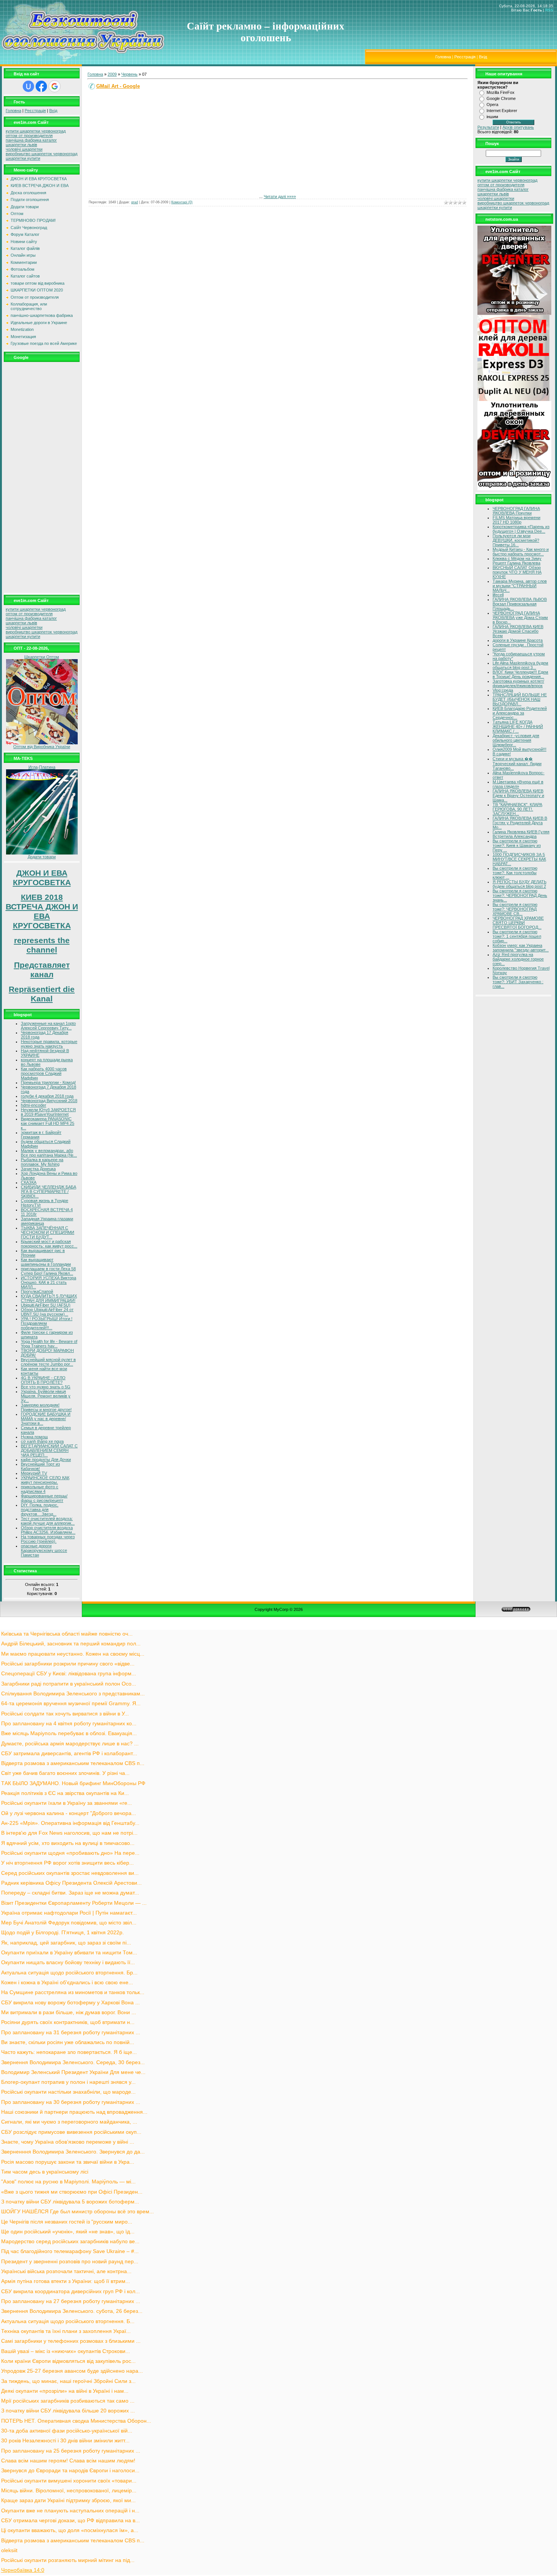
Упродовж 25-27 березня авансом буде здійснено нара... (72, 2371)
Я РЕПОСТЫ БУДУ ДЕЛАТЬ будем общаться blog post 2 (519, 884)
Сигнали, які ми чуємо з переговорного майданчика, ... (69, 2122)
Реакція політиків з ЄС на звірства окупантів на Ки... (65, 1793)
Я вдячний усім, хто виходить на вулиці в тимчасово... (68, 1843)
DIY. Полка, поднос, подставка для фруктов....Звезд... (40, 1509)
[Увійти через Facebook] (41, 86)
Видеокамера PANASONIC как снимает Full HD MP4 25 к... (48, 1123)
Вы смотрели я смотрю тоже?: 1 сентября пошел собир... (517, 936)
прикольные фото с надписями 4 (40, 1489)
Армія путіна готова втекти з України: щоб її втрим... (66, 2281)
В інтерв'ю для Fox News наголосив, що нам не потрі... (69, 1833)
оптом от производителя (29, 136)
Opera (492, 104)
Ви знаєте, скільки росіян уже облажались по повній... (68, 2042)
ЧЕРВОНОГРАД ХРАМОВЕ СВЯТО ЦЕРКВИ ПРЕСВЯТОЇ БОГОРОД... (518, 923)
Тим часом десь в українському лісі (45, 2172)
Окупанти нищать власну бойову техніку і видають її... (68, 1962)
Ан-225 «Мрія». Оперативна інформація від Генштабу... (70, 1823)
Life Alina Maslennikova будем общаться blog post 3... (520, 665)
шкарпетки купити (23, 158)
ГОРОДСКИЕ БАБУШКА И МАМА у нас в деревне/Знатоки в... (46, 1419)
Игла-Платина (42, 767)
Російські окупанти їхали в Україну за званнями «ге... (66, 1803)
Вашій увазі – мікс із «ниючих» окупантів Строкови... (66, 2351)
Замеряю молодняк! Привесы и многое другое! (46, 1407)
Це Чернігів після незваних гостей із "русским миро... (67, 2222)
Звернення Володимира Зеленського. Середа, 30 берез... (73, 2062)
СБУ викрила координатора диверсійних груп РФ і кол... (70, 2291)
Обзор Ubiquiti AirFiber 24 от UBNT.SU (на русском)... (47, 1312)
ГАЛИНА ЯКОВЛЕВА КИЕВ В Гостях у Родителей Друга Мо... (520, 823)
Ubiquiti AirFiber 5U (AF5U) (46, 1305)
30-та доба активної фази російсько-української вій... (67, 2431)
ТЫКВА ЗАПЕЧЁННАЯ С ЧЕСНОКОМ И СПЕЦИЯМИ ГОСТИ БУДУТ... (48, 1232)
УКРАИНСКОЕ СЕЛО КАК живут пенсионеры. (45, 1480)
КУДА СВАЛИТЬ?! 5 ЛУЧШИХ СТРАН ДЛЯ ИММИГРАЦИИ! (49, 1298)
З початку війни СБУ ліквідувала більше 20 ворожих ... (68, 2411)
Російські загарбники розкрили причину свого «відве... (68, 1664)
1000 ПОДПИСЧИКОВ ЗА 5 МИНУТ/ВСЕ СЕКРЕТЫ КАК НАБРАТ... (519, 859)
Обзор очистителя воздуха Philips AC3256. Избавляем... (48, 1530)
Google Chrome (501, 98)
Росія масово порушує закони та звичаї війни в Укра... (68, 2162)
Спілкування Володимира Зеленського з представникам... (73, 1694)
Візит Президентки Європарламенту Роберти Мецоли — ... (74, 1903)
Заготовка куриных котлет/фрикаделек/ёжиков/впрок (518, 683)
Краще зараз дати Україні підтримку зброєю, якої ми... (68, 2500)
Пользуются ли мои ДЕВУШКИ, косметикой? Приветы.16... (516, 540)
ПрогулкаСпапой (37, 1291)
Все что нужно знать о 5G (46, 1387)
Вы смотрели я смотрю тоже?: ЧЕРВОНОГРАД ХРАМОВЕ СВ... (515, 909)
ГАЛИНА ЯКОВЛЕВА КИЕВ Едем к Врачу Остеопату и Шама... (518, 795)
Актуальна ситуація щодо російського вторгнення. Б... (68, 2321)
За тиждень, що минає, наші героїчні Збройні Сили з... (68, 2381)
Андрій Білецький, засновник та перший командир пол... (71, 1644)
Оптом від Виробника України (42, 747)
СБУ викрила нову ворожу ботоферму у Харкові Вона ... (70, 2003)
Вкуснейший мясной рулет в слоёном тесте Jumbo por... (48, 1362)
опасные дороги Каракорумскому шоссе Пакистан (44, 1550)
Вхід (483, 57)
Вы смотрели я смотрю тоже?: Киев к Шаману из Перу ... (517, 845)
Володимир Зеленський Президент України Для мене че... (73, 2072)
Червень (129, 74)
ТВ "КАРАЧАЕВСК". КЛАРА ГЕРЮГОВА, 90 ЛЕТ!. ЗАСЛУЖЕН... (517, 809)
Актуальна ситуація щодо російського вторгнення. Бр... (69, 1973)
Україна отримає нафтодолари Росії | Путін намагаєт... (69, 1913)
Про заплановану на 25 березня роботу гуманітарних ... (71, 2451)
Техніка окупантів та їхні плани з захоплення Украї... (66, 2331)
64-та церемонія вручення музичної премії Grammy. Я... (71, 1704)
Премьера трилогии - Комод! (48, 1082)
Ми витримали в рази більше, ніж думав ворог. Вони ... (69, 2012)
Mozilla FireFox (501, 92)
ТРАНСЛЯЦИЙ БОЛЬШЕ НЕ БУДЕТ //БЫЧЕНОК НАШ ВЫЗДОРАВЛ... (520, 699)
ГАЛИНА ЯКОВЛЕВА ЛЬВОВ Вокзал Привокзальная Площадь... (520, 604)
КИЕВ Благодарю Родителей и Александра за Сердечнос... (520, 713)
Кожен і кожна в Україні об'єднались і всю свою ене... (67, 1983)
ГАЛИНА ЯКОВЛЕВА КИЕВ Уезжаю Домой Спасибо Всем (518, 631)
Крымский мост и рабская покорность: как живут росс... (49, 1244)
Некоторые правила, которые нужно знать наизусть (49, 1044)
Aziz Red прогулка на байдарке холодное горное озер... (518, 959)
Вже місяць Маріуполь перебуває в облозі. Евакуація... (69, 1733)
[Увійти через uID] (28, 86)
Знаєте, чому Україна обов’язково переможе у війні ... (68, 2142)
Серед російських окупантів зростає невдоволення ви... (70, 1873)
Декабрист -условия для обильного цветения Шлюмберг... (516, 740)
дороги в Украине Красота (518, 640)
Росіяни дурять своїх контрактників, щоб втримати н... (68, 2022)
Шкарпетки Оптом (42, 657)
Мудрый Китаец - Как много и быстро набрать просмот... (521, 552)
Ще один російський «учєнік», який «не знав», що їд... (68, 2232)
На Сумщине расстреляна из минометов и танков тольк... (73, 1992)
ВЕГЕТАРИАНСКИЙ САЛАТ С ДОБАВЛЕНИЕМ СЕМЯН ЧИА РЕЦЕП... (49, 1450)
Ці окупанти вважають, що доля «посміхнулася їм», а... (70, 2530)
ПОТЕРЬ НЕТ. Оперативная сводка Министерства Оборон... (76, 2421)
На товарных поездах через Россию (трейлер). (48, 1539)
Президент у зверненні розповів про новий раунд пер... (70, 2262)
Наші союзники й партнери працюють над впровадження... (74, 2112)
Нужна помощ (34, 1437)
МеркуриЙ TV (34, 1473)
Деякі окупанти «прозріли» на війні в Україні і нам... (65, 2391)
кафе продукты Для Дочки (46, 1460)
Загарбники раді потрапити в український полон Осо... (69, 1684)
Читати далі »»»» (280, 196)
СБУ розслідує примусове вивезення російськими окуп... (71, 2132)
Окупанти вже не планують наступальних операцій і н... (70, 2511)
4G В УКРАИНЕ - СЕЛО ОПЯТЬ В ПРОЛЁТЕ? (43, 1380)
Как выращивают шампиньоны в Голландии (46, 1262)
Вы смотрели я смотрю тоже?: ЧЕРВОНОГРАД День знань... (520, 895)
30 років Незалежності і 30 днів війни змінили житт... (65, 2441)
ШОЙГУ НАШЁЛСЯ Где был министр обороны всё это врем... (77, 2212)
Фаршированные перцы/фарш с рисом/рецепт (44, 1498)
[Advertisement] (42, 477)
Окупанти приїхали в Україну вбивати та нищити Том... (69, 1953)
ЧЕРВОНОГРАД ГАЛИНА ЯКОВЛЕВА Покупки (516, 511)
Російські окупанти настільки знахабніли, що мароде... (68, 2092)
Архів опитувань (518, 127)
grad (135, 202)
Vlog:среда (503, 690)
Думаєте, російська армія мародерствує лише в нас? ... (70, 1744)
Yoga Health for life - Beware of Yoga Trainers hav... (49, 1344)
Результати (488, 127)
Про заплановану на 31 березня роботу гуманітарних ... (71, 2033)
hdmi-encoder (34, 1105)
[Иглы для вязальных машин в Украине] (42, 853)
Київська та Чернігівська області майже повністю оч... (67, 1634)
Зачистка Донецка (38, 1169)
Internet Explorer (502, 111)
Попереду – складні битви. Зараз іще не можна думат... (70, 1893)
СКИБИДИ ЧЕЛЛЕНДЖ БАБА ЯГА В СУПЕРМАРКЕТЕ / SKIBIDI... (49, 1191)
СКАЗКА (29, 1182)
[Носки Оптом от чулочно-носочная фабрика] (42, 743)
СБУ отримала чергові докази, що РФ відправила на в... (70, 2521)
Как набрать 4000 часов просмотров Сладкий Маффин (44, 1073)
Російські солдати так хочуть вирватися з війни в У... (65, 1714)
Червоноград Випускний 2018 (49, 1101)
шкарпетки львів (21, 145)
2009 (112, 74)
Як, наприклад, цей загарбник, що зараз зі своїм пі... (66, 1943)
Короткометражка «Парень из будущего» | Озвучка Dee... (521, 529)
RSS (549, 10)
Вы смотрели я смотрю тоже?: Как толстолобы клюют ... (515, 873)
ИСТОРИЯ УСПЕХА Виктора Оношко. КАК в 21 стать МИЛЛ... (49, 1282)
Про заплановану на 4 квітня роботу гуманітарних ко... (69, 1724)
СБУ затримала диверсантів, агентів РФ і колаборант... (69, 1753)
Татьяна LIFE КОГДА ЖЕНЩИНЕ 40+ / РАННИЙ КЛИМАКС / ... (518, 727)
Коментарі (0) (182, 202)
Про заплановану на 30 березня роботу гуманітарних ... (71, 2102)
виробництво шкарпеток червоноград (41, 154)
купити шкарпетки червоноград (36, 131)
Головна (443, 57)
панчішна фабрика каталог (31, 140)
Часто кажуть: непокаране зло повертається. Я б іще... (69, 2052)
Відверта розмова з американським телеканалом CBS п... (73, 1763)
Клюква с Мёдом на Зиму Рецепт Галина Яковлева (517, 561)
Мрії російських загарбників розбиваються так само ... (68, 2401)
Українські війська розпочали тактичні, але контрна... (66, 2271)
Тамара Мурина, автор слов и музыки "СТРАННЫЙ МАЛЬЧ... (520, 586)
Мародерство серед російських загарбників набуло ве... (70, 2242)
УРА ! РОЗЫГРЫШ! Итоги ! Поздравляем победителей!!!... (47, 1323)
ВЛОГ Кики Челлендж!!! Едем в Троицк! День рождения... (520, 674)
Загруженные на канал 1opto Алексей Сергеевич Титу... (48, 1026)
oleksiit (9, 2550)
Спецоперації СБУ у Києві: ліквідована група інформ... (69, 1674)
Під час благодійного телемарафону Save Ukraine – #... (70, 2251)
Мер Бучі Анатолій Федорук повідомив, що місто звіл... (69, 1923)
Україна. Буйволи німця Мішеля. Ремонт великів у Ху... (46, 1396)
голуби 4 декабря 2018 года (47, 1096)
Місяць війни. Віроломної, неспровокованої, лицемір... (69, 2491)
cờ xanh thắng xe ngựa (42, 1441)
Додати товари (42, 857)
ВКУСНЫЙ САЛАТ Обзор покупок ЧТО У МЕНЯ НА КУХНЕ (517, 572)
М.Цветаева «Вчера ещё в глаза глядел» (518, 784)
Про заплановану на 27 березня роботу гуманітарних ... (71, 2301)
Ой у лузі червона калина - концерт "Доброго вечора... (69, 1813)
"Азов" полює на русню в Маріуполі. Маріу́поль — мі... (68, 2182)
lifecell (498, 595)
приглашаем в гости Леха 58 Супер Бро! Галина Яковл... (48, 1271)
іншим (492, 117)
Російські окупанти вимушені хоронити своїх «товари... (69, 2481)
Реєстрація (465, 57)
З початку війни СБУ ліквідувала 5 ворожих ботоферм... (70, 2202)
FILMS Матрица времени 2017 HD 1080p (516, 520)
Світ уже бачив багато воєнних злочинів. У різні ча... (65, 1773)
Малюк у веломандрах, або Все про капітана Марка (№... (49, 1153)
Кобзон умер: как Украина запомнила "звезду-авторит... (521, 948)
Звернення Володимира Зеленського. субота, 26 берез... (72, 2311)
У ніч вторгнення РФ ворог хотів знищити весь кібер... (67, 1863)
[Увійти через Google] (55, 86)
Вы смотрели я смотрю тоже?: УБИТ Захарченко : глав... (518, 982)
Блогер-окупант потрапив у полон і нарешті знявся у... (68, 2082)
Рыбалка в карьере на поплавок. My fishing (42, 1162)
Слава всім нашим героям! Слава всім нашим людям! (68, 2461)
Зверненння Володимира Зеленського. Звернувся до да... (73, 2152)
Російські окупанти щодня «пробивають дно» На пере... (70, 1853)
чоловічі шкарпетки (24, 149)
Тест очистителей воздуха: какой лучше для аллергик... (48, 1521)
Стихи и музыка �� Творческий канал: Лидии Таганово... (517, 763)
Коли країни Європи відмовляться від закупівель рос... (68, 2361)
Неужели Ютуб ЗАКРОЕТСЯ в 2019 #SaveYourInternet (48, 1112)
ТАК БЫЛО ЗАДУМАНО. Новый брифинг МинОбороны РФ (73, 1783)
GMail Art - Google (118, 86)
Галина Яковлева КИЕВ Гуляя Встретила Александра (521, 834)
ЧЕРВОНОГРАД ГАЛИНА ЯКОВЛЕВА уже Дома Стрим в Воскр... (520, 617)
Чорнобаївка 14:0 (23, 2570)
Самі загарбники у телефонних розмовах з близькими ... (71, 2341)
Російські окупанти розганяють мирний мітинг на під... (68, 2560)
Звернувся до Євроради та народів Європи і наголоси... (70, 2471)
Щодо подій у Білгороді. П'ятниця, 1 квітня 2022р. (63, 1933)
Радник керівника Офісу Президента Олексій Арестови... (71, 1883)
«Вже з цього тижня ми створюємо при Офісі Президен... (72, 2192)
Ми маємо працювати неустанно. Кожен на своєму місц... (73, 1654)
